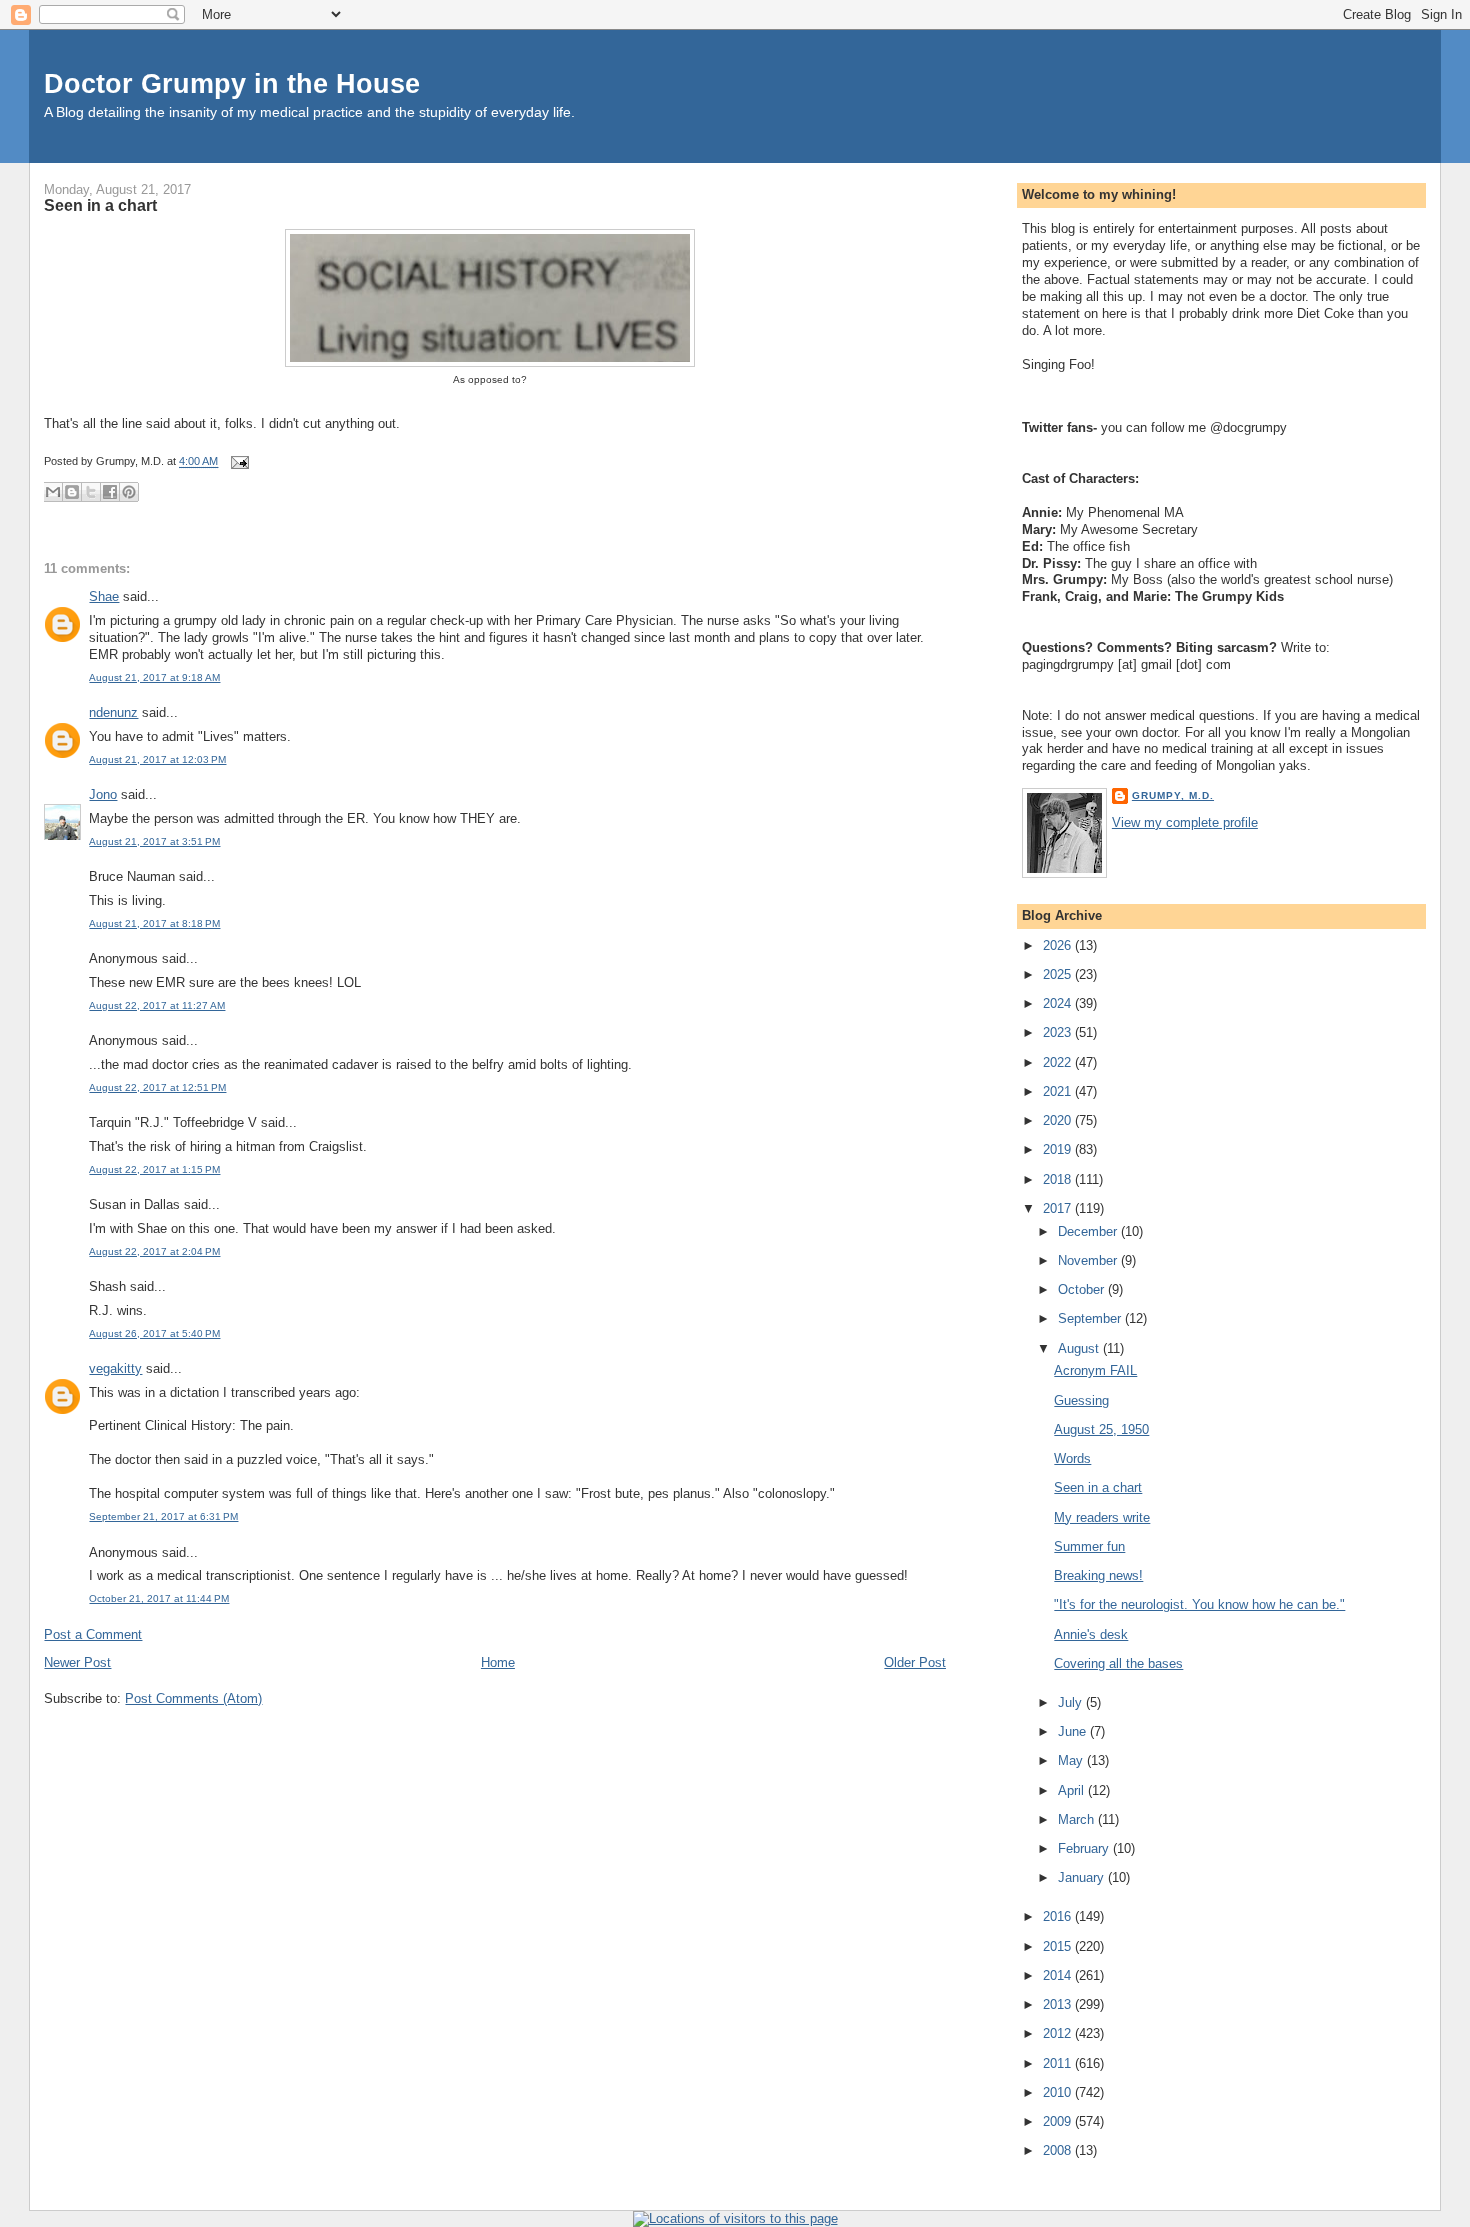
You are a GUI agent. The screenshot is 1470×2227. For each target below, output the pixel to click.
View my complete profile (1185, 822)
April (1073, 1790)
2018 (1059, 1179)
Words (1072, 1458)
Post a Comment (93, 1634)
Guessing (1081, 1400)
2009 (1059, 2121)
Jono (103, 794)
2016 (1059, 1916)
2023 (1059, 1032)
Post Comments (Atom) (193, 1698)
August (1080, 1348)
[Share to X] (91, 492)
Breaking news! (1098, 1575)
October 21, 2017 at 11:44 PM (159, 1598)
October (1083, 1289)
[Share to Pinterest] (129, 492)
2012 (1059, 2033)
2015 (1059, 1946)
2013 (1059, 2004)
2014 (1059, 1975)
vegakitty (115, 1368)
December (1089, 1231)
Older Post (915, 1662)
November (1089, 1260)
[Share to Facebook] (110, 492)
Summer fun (1089, 1546)
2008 (1059, 2150)
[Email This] (53, 492)
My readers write (1102, 1517)
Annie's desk (1091, 1634)
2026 (1059, 945)
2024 (1059, 1003)
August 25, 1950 (1101, 1429)
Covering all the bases (1118, 1663)
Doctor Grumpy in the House (232, 83)
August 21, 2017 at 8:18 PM (154, 923)
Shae (104, 596)
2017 (1059, 1208)
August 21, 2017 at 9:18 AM (154, 677)
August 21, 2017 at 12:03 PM (157, 759)
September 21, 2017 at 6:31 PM (163, 1516)
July (1072, 1702)
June (1074, 1731)
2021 (1059, 1091)
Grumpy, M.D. (1173, 795)
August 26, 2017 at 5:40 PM (154, 1333)
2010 (1059, 2092)
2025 (1059, 974)
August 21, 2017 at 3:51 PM (154, 841)
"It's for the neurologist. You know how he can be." (1199, 1604)
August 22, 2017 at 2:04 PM (154, 1251)
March (1078, 1819)
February (1085, 1848)
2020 (1059, 1120)
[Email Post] (237, 462)
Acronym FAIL (1095, 1370)
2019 (1059, 1149)
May (1072, 1760)
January (1083, 1877)
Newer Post (77, 1662)
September (1091, 1318)
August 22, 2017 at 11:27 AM (157, 1005)
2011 (1059, 2063)
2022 (1059, 1062)
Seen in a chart (100, 205)
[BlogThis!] (72, 492)
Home (498, 1662)
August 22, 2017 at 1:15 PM (154, 1169)
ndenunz (113, 712)
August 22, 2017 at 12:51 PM (157, 1087)
